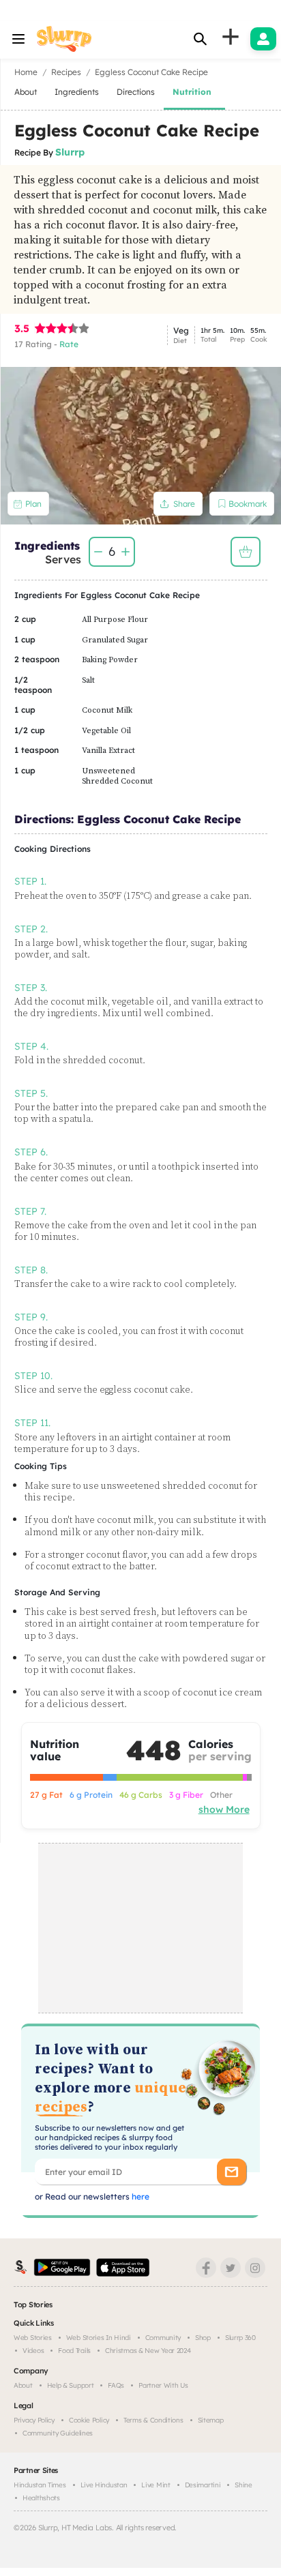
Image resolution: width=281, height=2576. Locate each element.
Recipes (66, 72)
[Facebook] (206, 2268)
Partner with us (163, 2385)
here (139, 2196)
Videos (33, 2351)
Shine (243, 2485)
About (23, 2385)
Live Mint (156, 2485)
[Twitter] (231, 2268)
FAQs (116, 2385)
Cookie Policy (89, 2420)
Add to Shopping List (246, 552)
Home (26, 72)
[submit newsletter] (232, 2172)
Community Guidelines (58, 2433)
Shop (203, 2338)
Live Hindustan (104, 2485)
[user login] (263, 39)
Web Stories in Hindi (99, 2338)
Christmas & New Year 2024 (148, 2351)
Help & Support (71, 2385)
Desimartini (203, 2485)
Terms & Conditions (153, 2420)
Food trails (74, 2351)
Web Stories (33, 2338)
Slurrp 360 (240, 2338)
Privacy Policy (34, 2420)
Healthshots (41, 2498)
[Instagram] (255, 2268)
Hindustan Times (40, 2485)
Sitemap (211, 2420)
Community (163, 2338)
